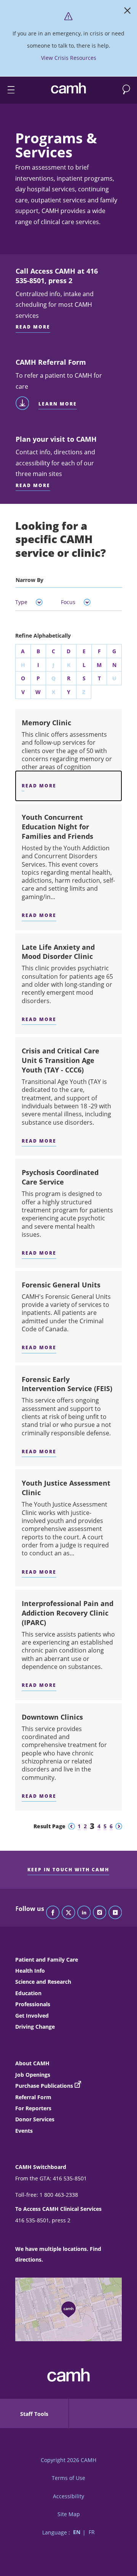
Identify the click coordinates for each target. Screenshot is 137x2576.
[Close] (127, 12)
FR (92, 2532)
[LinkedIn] (84, 1913)
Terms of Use (68, 2478)
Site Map (69, 2514)
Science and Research (43, 1982)
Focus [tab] (68, 602)
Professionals (33, 2004)
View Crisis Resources (69, 58)
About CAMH (32, 2063)
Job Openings (33, 2075)
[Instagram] (100, 1913)
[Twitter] (68, 1913)
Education (28, 1993)
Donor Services (35, 2119)
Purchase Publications (44, 2086)
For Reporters (33, 2108)
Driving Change (35, 2027)
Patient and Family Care (47, 1960)
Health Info (30, 1971)
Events (24, 2131)
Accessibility (68, 2496)
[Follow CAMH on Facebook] (53, 1913)
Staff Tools (34, 2414)
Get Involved (32, 2016)
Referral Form (33, 2097)
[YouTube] (115, 1913)
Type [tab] (21, 602)
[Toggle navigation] (8, 90)
